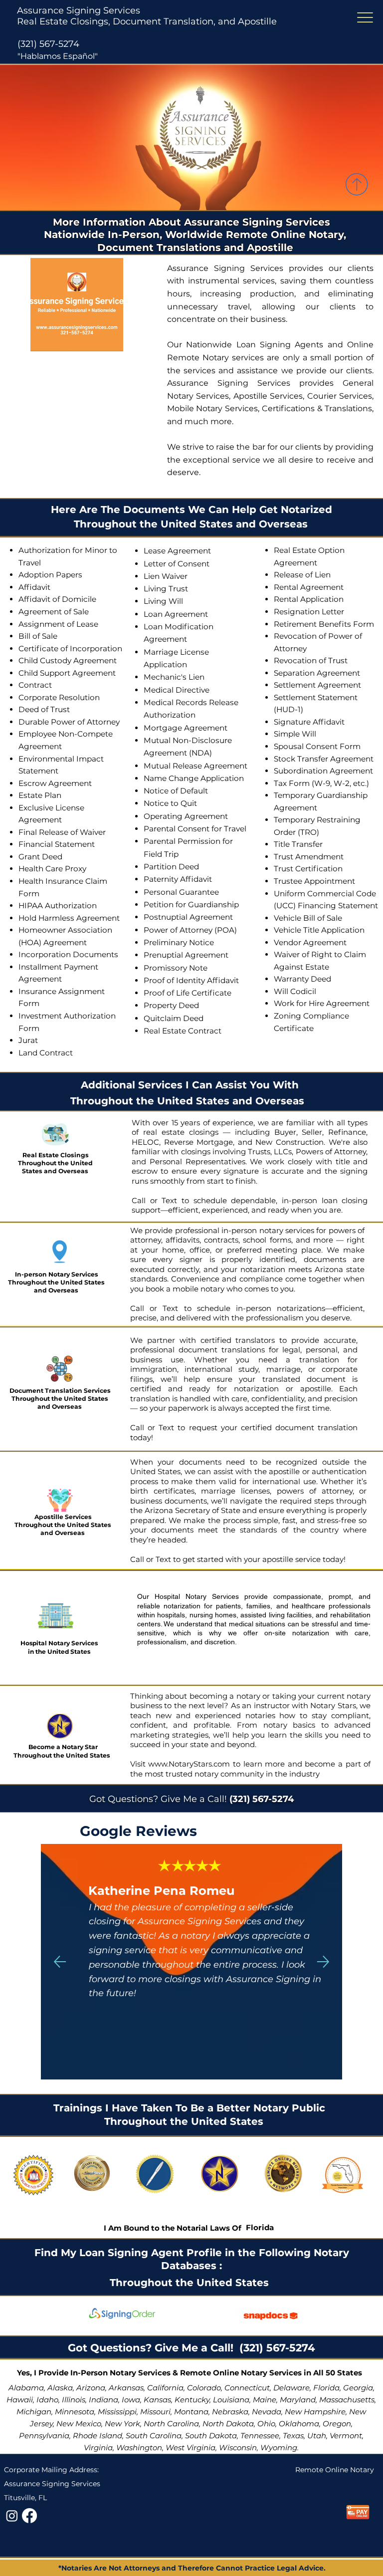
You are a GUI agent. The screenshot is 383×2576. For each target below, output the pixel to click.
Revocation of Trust (311, 660)
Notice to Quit (170, 803)
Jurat (28, 1040)
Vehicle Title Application (319, 930)
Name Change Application (194, 778)
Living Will (163, 601)
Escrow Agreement (55, 783)
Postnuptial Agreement (188, 917)
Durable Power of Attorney (69, 722)
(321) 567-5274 (48, 44)
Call (139, 1200)
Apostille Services (63, 1517)
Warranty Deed (302, 979)
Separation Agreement (317, 673)
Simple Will (295, 734)
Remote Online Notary (335, 2470)
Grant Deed (40, 857)
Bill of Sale (38, 636)
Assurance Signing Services (79, 10)
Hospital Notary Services (59, 1643)
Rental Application (309, 599)
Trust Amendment (309, 857)
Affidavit (34, 587)
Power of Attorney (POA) (190, 930)
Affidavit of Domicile (57, 599)
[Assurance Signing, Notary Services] (29, 2516)
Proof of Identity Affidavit (191, 980)
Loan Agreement (176, 614)
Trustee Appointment (314, 881)
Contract (35, 685)
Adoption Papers (50, 575)
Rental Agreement (309, 587)
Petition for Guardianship (191, 904)
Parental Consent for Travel (195, 829)
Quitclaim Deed (174, 1018)
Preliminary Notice (179, 942)
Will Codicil (295, 991)
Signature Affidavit (309, 722)
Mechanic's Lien (174, 677)
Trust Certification (308, 869)
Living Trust (166, 589)
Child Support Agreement (67, 673)
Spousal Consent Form (317, 746)
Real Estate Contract (183, 1031)
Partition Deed (171, 867)
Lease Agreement (177, 551)
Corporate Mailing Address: (51, 2470)
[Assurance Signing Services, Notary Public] (12, 2516)
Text (172, 1200)
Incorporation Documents (68, 954)
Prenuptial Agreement (186, 955)
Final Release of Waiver (62, 832)
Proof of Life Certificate (188, 993)
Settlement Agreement (317, 685)
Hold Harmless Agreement (69, 918)
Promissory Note (176, 968)
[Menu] (365, 18)
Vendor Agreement (310, 942)
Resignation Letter (309, 612)
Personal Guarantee (181, 892)
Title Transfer (298, 844)
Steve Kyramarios (143, 1891)
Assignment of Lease (58, 624)
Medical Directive (177, 690)
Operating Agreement (186, 816)
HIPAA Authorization (58, 905)
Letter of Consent (177, 564)
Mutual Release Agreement (195, 766)
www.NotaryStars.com (188, 1764)
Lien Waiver (166, 576)
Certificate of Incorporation (70, 648)
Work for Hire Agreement (322, 1003)
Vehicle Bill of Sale (308, 918)
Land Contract (46, 1053)
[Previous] (60, 1962)
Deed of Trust (44, 709)
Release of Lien (302, 575)
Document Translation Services (60, 1391)
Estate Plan (40, 795)
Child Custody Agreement (68, 660)
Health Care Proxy (52, 869)
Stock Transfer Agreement (324, 759)
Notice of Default (176, 791)
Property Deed (171, 1005)
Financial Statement (57, 844)
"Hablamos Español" (58, 56)
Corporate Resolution (59, 697)
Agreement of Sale (54, 612)
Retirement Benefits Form (324, 624)
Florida (260, 2227)
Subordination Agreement (323, 771)
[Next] (323, 1962)
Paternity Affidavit (178, 879)
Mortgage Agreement (186, 728)
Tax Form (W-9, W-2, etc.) (321, 783)
